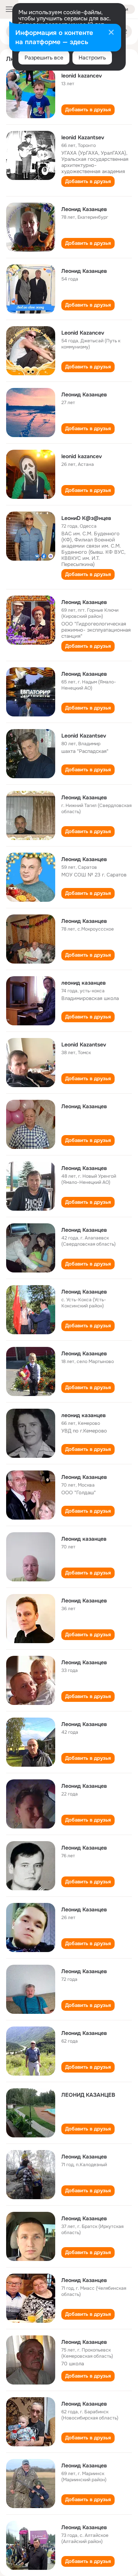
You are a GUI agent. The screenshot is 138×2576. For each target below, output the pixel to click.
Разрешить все (44, 58)
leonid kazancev (82, 76)
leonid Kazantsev (83, 137)
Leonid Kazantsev (84, 736)
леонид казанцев (84, 983)
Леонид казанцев (84, 1539)
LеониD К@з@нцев (86, 518)
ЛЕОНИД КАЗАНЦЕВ (88, 2095)
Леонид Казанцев (84, 209)
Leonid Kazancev (83, 333)
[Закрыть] (111, 33)
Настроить (92, 58)
